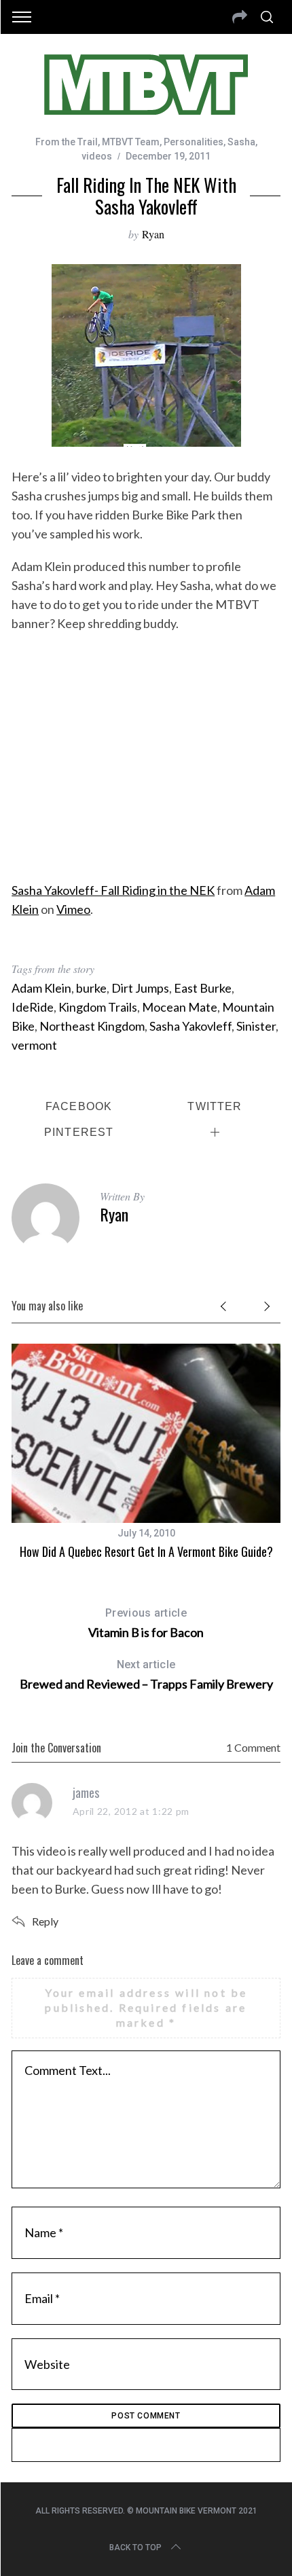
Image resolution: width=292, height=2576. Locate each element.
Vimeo (73, 909)
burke (91, 988)
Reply (45, 1921)
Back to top (135, 2547)
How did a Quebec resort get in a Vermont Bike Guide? (146, 1551)
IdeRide (33, 1007)
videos (97, 156)
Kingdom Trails (98, 1007)
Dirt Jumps (140, 988)
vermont (34, 1045)
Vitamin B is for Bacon (146, 1623)
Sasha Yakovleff (190, 1026)
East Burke (203, 988)
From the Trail (67, 142)
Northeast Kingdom (92, 1026)
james (86, 1792)
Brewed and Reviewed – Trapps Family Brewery (146, 1675)
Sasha (241, 142)
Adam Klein (41, 988)
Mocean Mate (180, 1007)
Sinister (256, 1026)
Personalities (194, 142)
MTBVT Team (131, 142)
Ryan (153, 234)
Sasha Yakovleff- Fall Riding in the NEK (113, 890)
